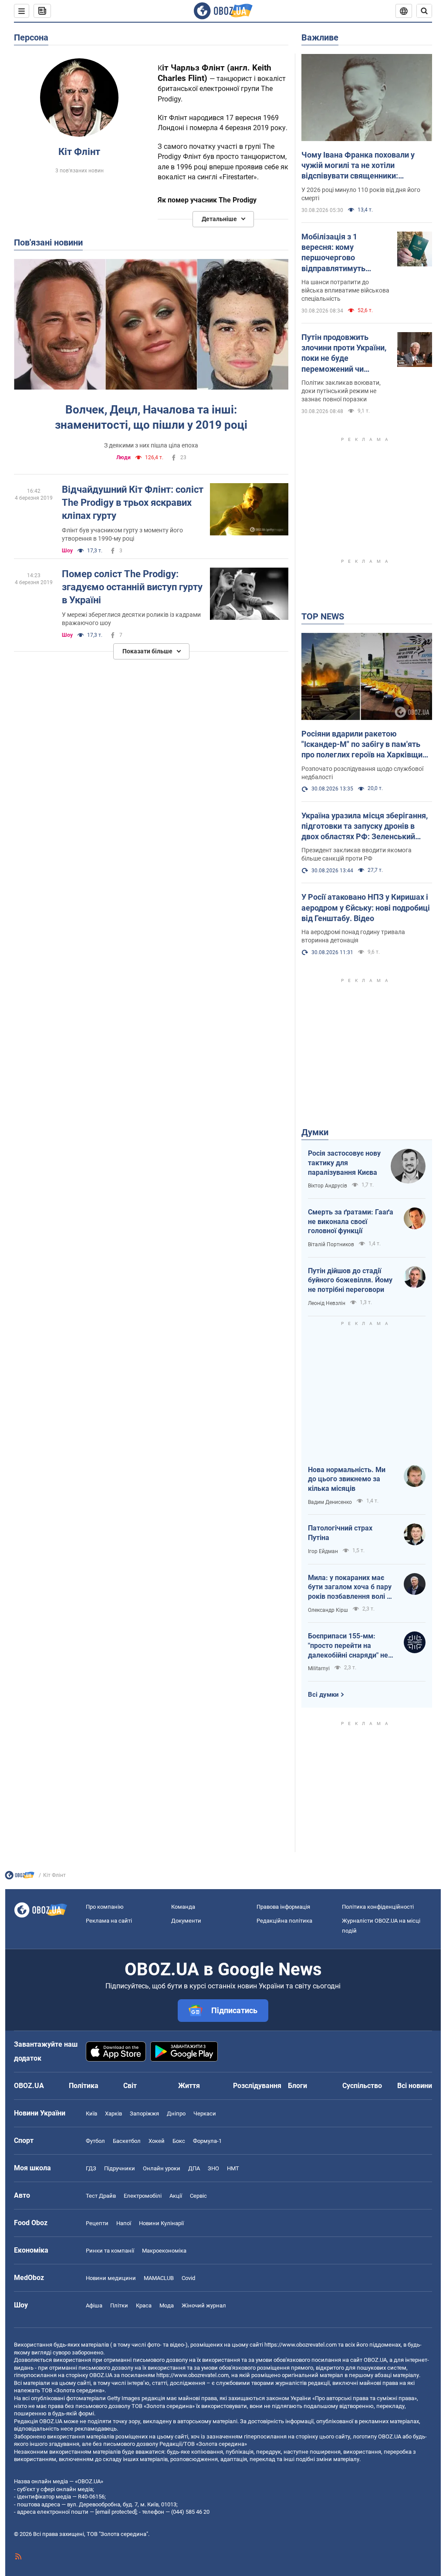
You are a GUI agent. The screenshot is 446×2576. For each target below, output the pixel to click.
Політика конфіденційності (378, 1907)
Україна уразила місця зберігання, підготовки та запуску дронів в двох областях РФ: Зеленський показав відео (365, 827)
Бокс (179, 2141)
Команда (183, 1907)
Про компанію (105, 1907)
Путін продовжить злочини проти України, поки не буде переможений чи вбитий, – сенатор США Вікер (344, 353)
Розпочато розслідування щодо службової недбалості (362, 773)
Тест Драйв (101, 2196)
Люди (123, 457)
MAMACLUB (159, 2278)
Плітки (119, 2305)
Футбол (95, 2141)
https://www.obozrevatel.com (301, 2345)
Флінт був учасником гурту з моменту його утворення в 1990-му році (122, 534)
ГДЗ (91, 2168)
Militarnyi (319, 1668)
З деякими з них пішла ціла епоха (151, 445)
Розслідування (257, 2086)
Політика (84, 2086)
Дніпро (176, 2114)
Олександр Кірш (328, 1610)
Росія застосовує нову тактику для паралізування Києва (344, 1163)
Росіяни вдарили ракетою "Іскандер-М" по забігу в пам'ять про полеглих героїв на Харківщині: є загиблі (366, 745)
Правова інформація (283, 1907)
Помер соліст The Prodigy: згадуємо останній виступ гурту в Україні (132, 587)
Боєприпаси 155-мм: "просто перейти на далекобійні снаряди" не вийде (348, 1646)
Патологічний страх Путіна (340, 1533)
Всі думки (323, 1695)
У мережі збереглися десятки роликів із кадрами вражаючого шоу (131, 619)
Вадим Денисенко (330, 1502)
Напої (124, 2223)
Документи (186, 1921)
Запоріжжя (144, 2114)
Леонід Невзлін (327, 1303)
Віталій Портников (331, 1244)
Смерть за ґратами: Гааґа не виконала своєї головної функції (351, 1221)
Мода (167, 2305)
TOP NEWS (323, 616)
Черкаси (205, 2114)
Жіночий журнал (204, 2305)
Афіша (94, 2305)
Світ (130, 2086)
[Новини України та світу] (20, 1877)
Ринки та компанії (110, 2251)
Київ (91, 2114)
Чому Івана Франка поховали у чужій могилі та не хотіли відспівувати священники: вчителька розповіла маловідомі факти (362, 166)
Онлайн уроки (162, 2168)
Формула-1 (207, 2141)
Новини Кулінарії (161, 2223)
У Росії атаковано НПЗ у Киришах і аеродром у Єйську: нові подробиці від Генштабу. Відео (366, 908)
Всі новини (415, 2086)
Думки (315, 1132)
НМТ (233, 2168)
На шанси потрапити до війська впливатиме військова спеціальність (345, 290)
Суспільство (362, 2086)
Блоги (297, 2086)
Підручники (120, 2168)
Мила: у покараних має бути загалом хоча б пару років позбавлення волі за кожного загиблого (351, 1587)
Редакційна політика (284, 1921)
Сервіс (198, 2196)
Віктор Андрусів (328, 1186)
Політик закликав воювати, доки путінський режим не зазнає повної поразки (341, 391)
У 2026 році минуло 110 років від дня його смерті (361, 194)
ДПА (194, 2168)
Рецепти (97, 2223)
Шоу (67, 551)
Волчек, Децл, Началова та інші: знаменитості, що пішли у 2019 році (151, 417)
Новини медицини (111, 2278)
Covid (188, 2278)
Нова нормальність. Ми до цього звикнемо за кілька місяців (347, 1479)
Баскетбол (127, 2141)
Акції (176, 2196)
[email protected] (116, 2512)
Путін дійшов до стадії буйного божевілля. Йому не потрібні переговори (350, 1280)
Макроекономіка (164, 2251)
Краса (144, 2305)
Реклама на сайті (109, 1921)
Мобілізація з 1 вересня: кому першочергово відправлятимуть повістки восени (333, 253)
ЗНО (213, 2168)
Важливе (320, 37)
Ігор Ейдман (323, 1551)
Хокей (157, 2141)
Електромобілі (143, 2196)
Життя (189, 2086)
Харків (113, 2114)
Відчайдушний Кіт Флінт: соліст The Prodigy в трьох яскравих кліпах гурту (133, 502)
